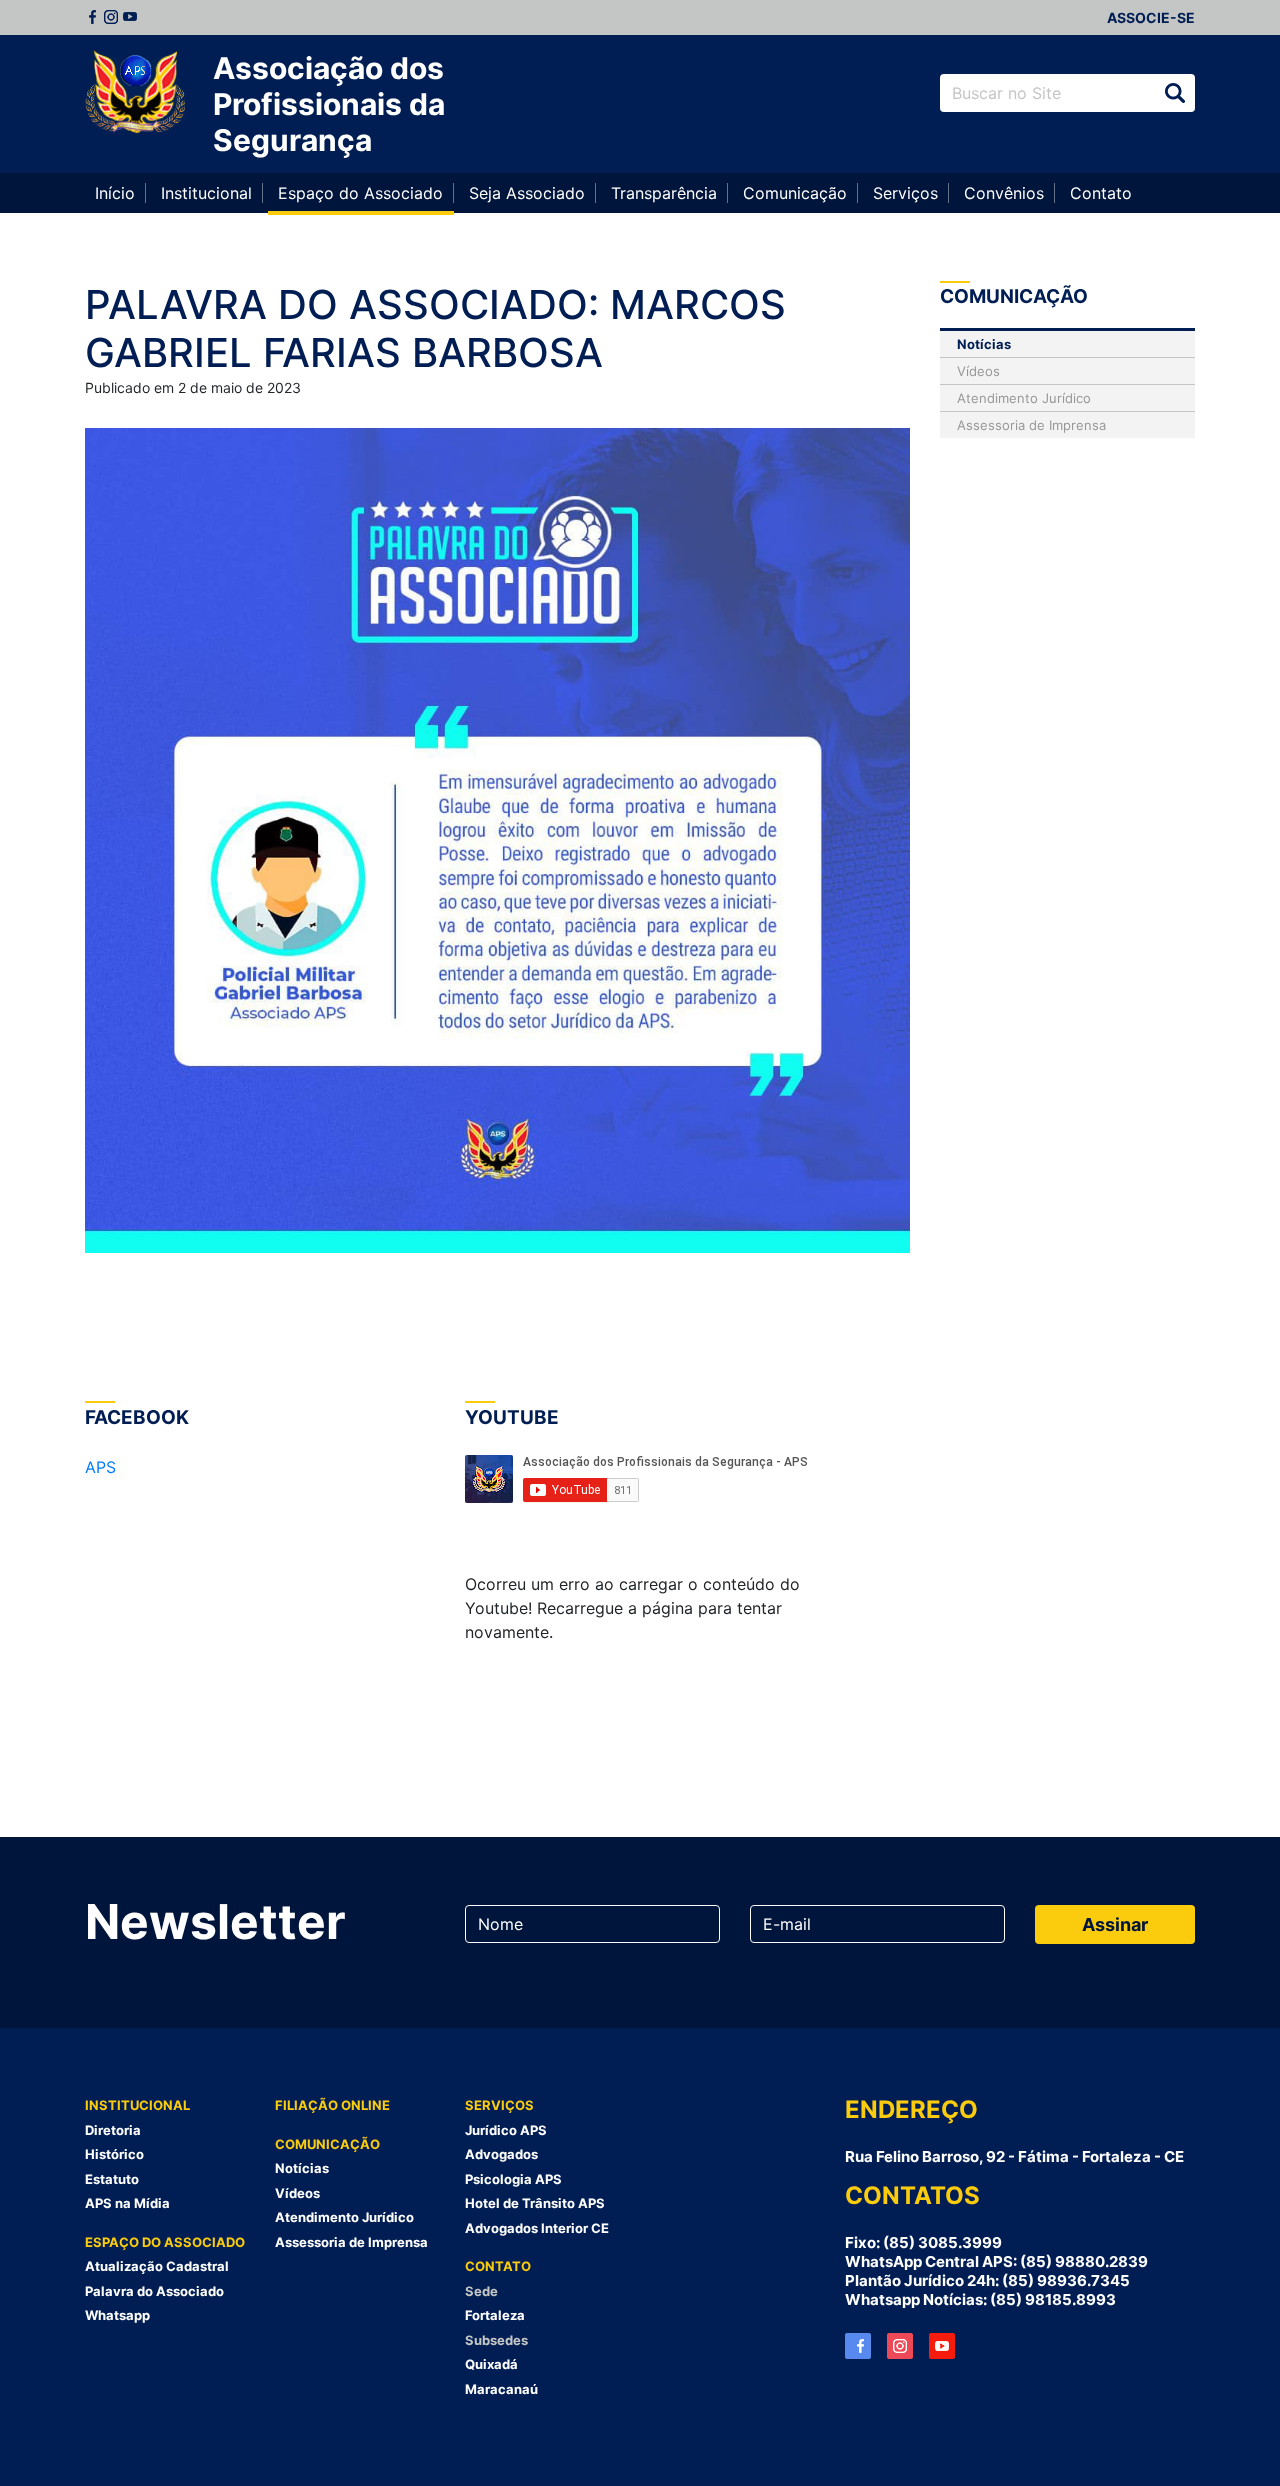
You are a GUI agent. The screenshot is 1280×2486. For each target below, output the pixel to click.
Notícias (984, 344)
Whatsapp (117, 2315)
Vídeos (978, 371)
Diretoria (113, 2130)
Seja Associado (527, 193)
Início (115, 193)
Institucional (206, 193)
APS (100, 1467)
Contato (1101, 193)
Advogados (501, 2154)
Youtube (130, 17)
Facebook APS (858, 2346)
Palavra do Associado (154, 2291)
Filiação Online (332, 2105)
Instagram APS (900, 2346)
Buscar (1175, 93)
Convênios (1004, 193)
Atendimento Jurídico (1024, 398)
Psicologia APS (513, 2179)
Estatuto (112, 2179)
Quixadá (491, 2364)
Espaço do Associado (360, 193)
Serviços (905, 193)
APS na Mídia (127, 2203)
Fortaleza (495, 2315)
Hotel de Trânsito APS (535, 2203)
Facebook (92, 17)
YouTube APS (942, 2346)
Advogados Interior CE (537, 2228)
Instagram (111, 17)
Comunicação (795, 193)
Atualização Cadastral (157, 2266)
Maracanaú (501, 2389)
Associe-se (1151, 17)
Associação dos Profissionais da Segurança (329, 104)
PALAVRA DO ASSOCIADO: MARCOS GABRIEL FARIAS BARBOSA (435, 328)
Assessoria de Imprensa (1031, 425)
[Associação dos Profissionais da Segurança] (135, 93)
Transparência (664, 193)
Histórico (114, 2154)
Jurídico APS (506, 2130)
